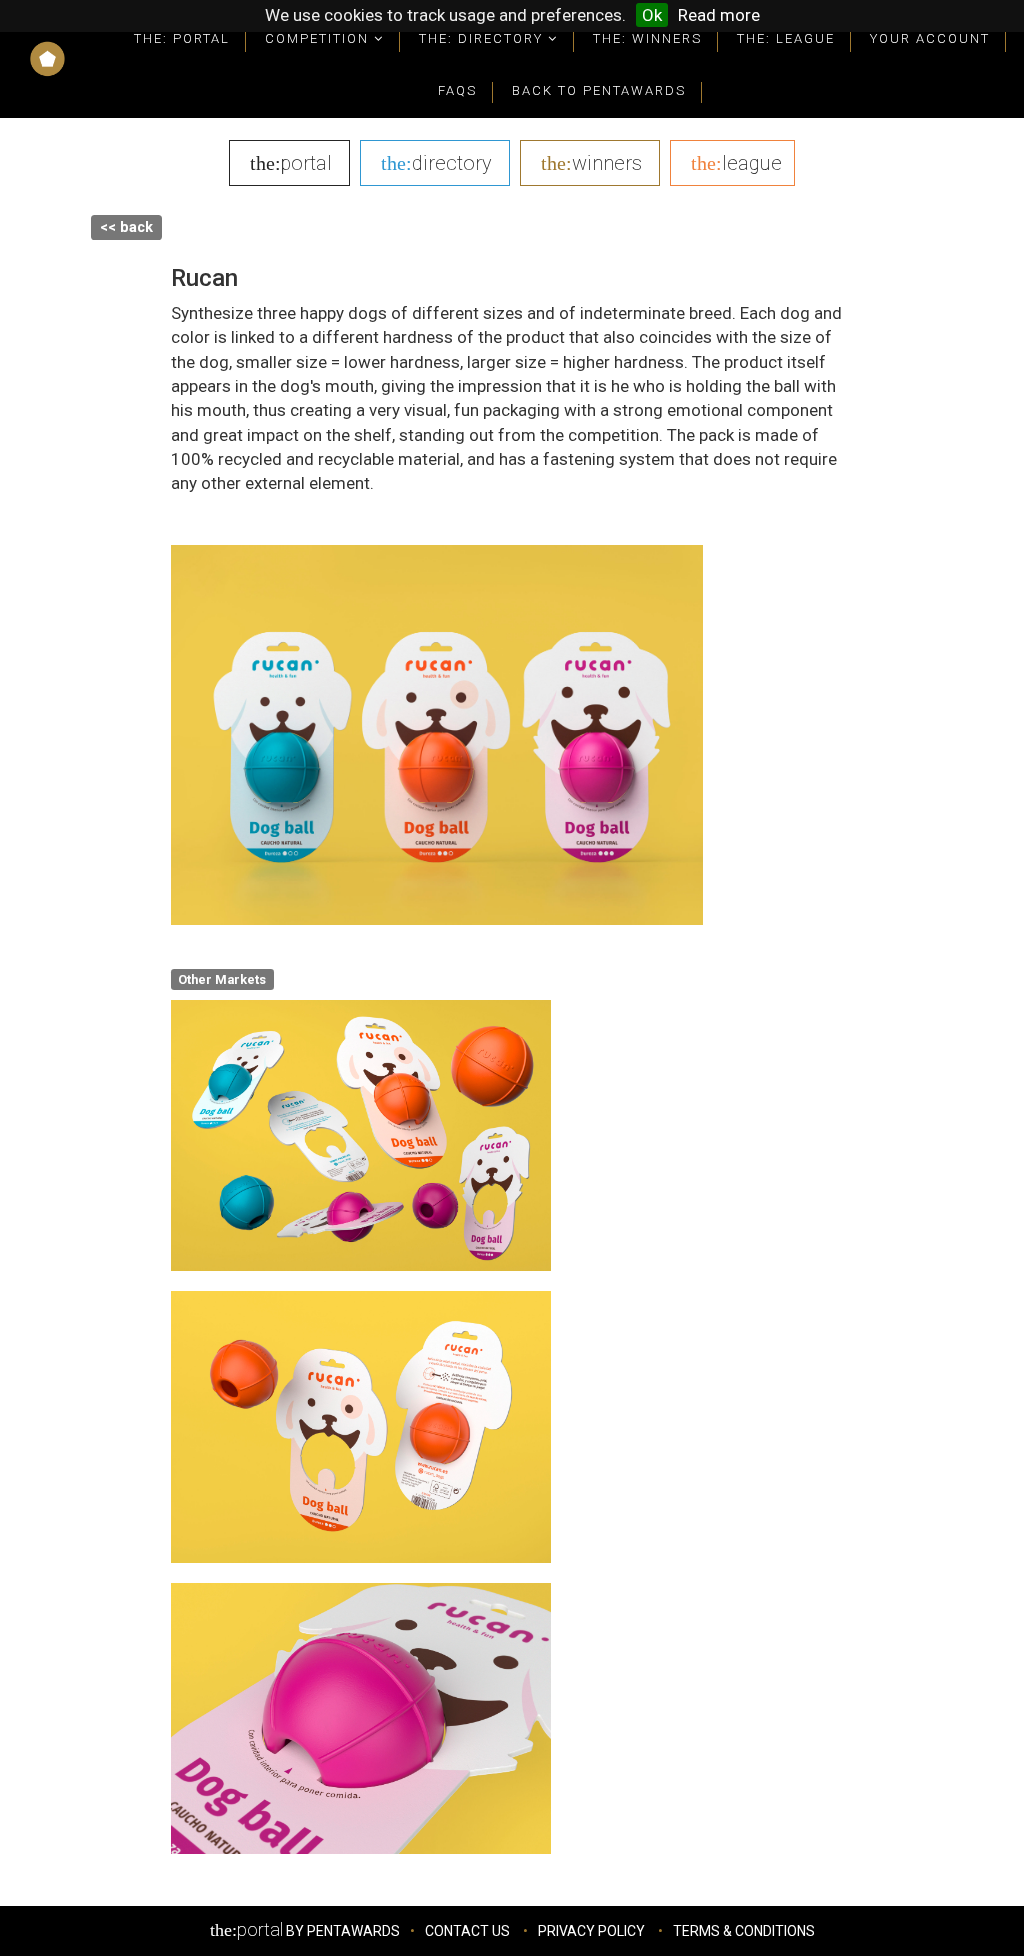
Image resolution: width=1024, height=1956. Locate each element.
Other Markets (222, 978)
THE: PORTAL (182, 38)
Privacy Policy (591, 1931)
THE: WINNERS (647, 38)
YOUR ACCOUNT (930, 38)
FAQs (457, 90)
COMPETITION (319, 38)
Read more (719, 15)
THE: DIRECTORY (483, 38)
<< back (126, 227)
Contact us (467, 1931)
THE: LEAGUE (786, 38)
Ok (652, 15)
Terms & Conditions (744, 1931)
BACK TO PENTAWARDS (599, 90)
